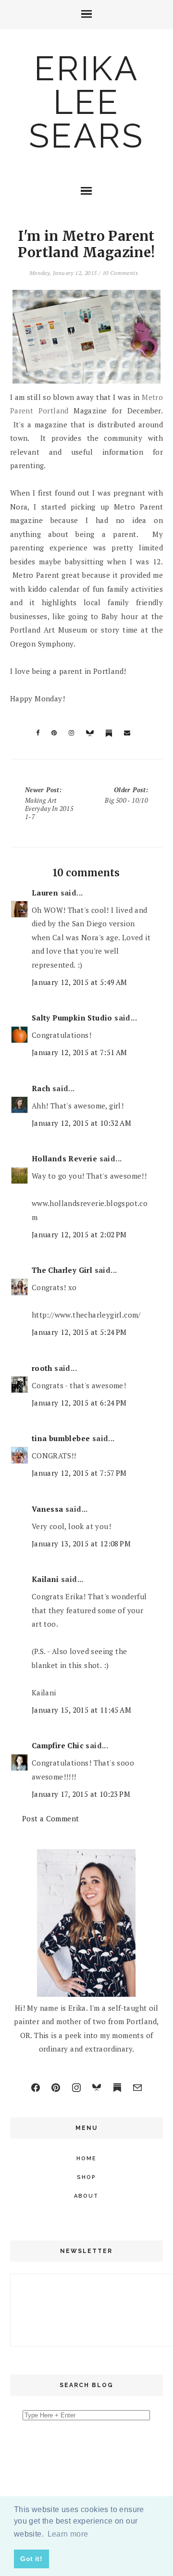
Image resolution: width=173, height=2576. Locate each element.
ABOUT (86, 2196)
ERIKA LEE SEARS (86, 102)
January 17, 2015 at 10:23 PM (81, 1794)
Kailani (45, 1579)
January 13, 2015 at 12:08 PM (81, 1543)
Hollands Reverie (64, 1158)
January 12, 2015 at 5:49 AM (80, 982)
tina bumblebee (61, 1438)
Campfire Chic (58, 1745)
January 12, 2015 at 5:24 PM (79, 1332)
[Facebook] (36, 2088)
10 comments (120, 273)
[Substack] (117, 2088)
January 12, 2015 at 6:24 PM (79, 1403)
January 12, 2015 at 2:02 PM (79, 1234)
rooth (42, 1368)
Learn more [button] (68, 2534)
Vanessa (48, 1509)
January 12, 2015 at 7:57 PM (79, 1473)
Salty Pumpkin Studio (72, 1018)
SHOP (86, 2177)
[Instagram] (76, 2088)
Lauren (45, 893)
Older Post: (126, 795)
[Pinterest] (56, 2088)
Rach (41, 1088)
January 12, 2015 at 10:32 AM (81, 1123)
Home (86, 2159)
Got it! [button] (31, 2559)
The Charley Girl (62, 1270)
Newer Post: (49, 803)
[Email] (137, 2088)
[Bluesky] (97, 2088)
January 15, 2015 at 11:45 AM (81, 1710)
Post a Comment (51, 1818)
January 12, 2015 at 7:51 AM (80, 1052)
